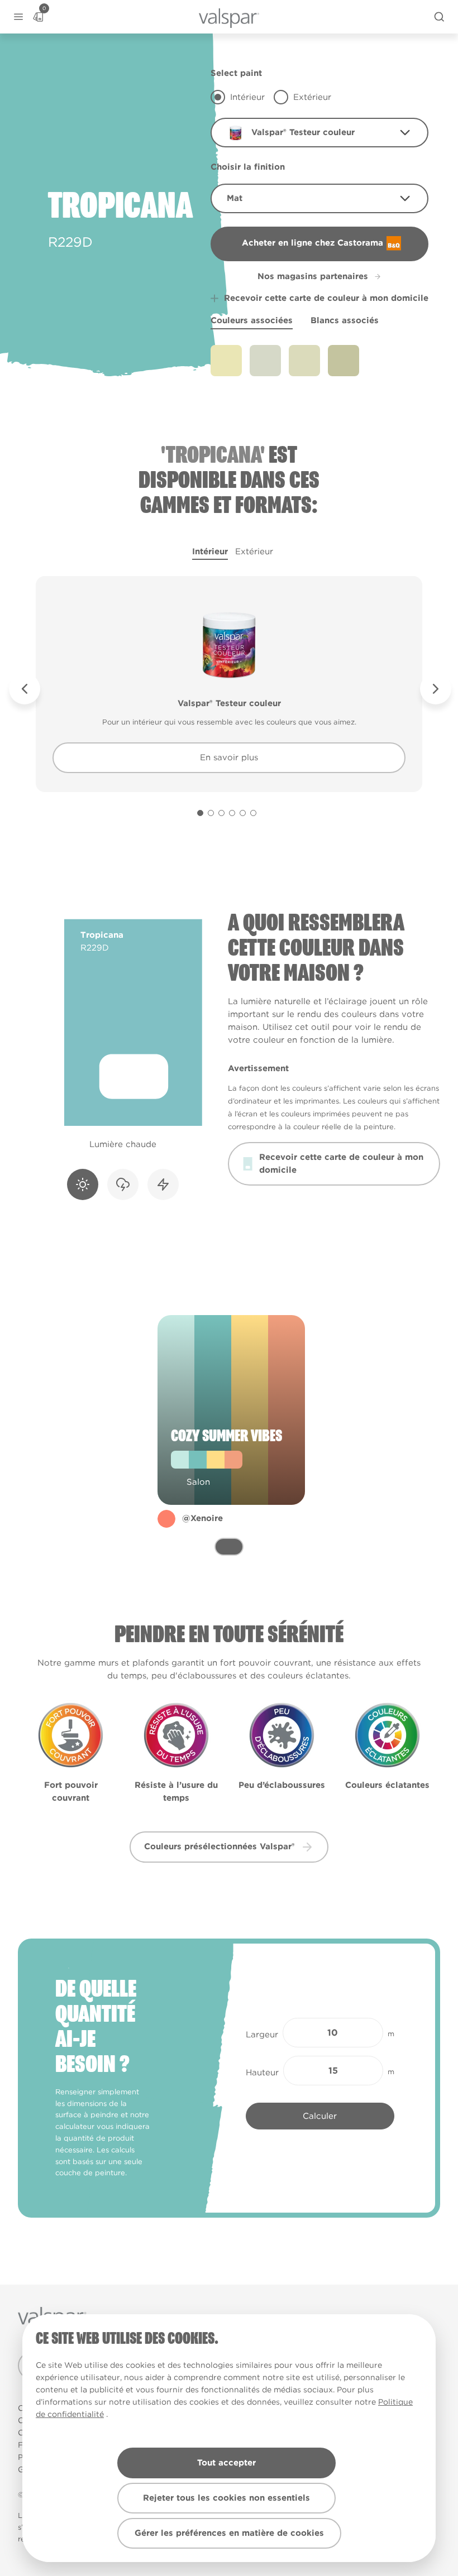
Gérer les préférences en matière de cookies (229, 2533)
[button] (18, 17)
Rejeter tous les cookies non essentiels (226, 2498)
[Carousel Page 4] (232, 813)
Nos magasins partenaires (313, 276)
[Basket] (38, 17)
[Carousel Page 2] (211, 813)
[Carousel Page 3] (221, 813)
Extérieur (254, 551)
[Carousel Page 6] (253, 813)
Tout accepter (226, 2463)
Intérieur (210, 551)
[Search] (439, 17)
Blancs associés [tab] (345, 320)
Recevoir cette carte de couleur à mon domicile (326, 298)
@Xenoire (202, 1518)
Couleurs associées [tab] (252, 320)
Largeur (262, 2035)
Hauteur (262, 2073)
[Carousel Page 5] (243, 813)
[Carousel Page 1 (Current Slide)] (200, 813)
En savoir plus (229, 757)
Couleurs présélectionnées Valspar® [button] (220, 1846)
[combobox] (319, 133)
